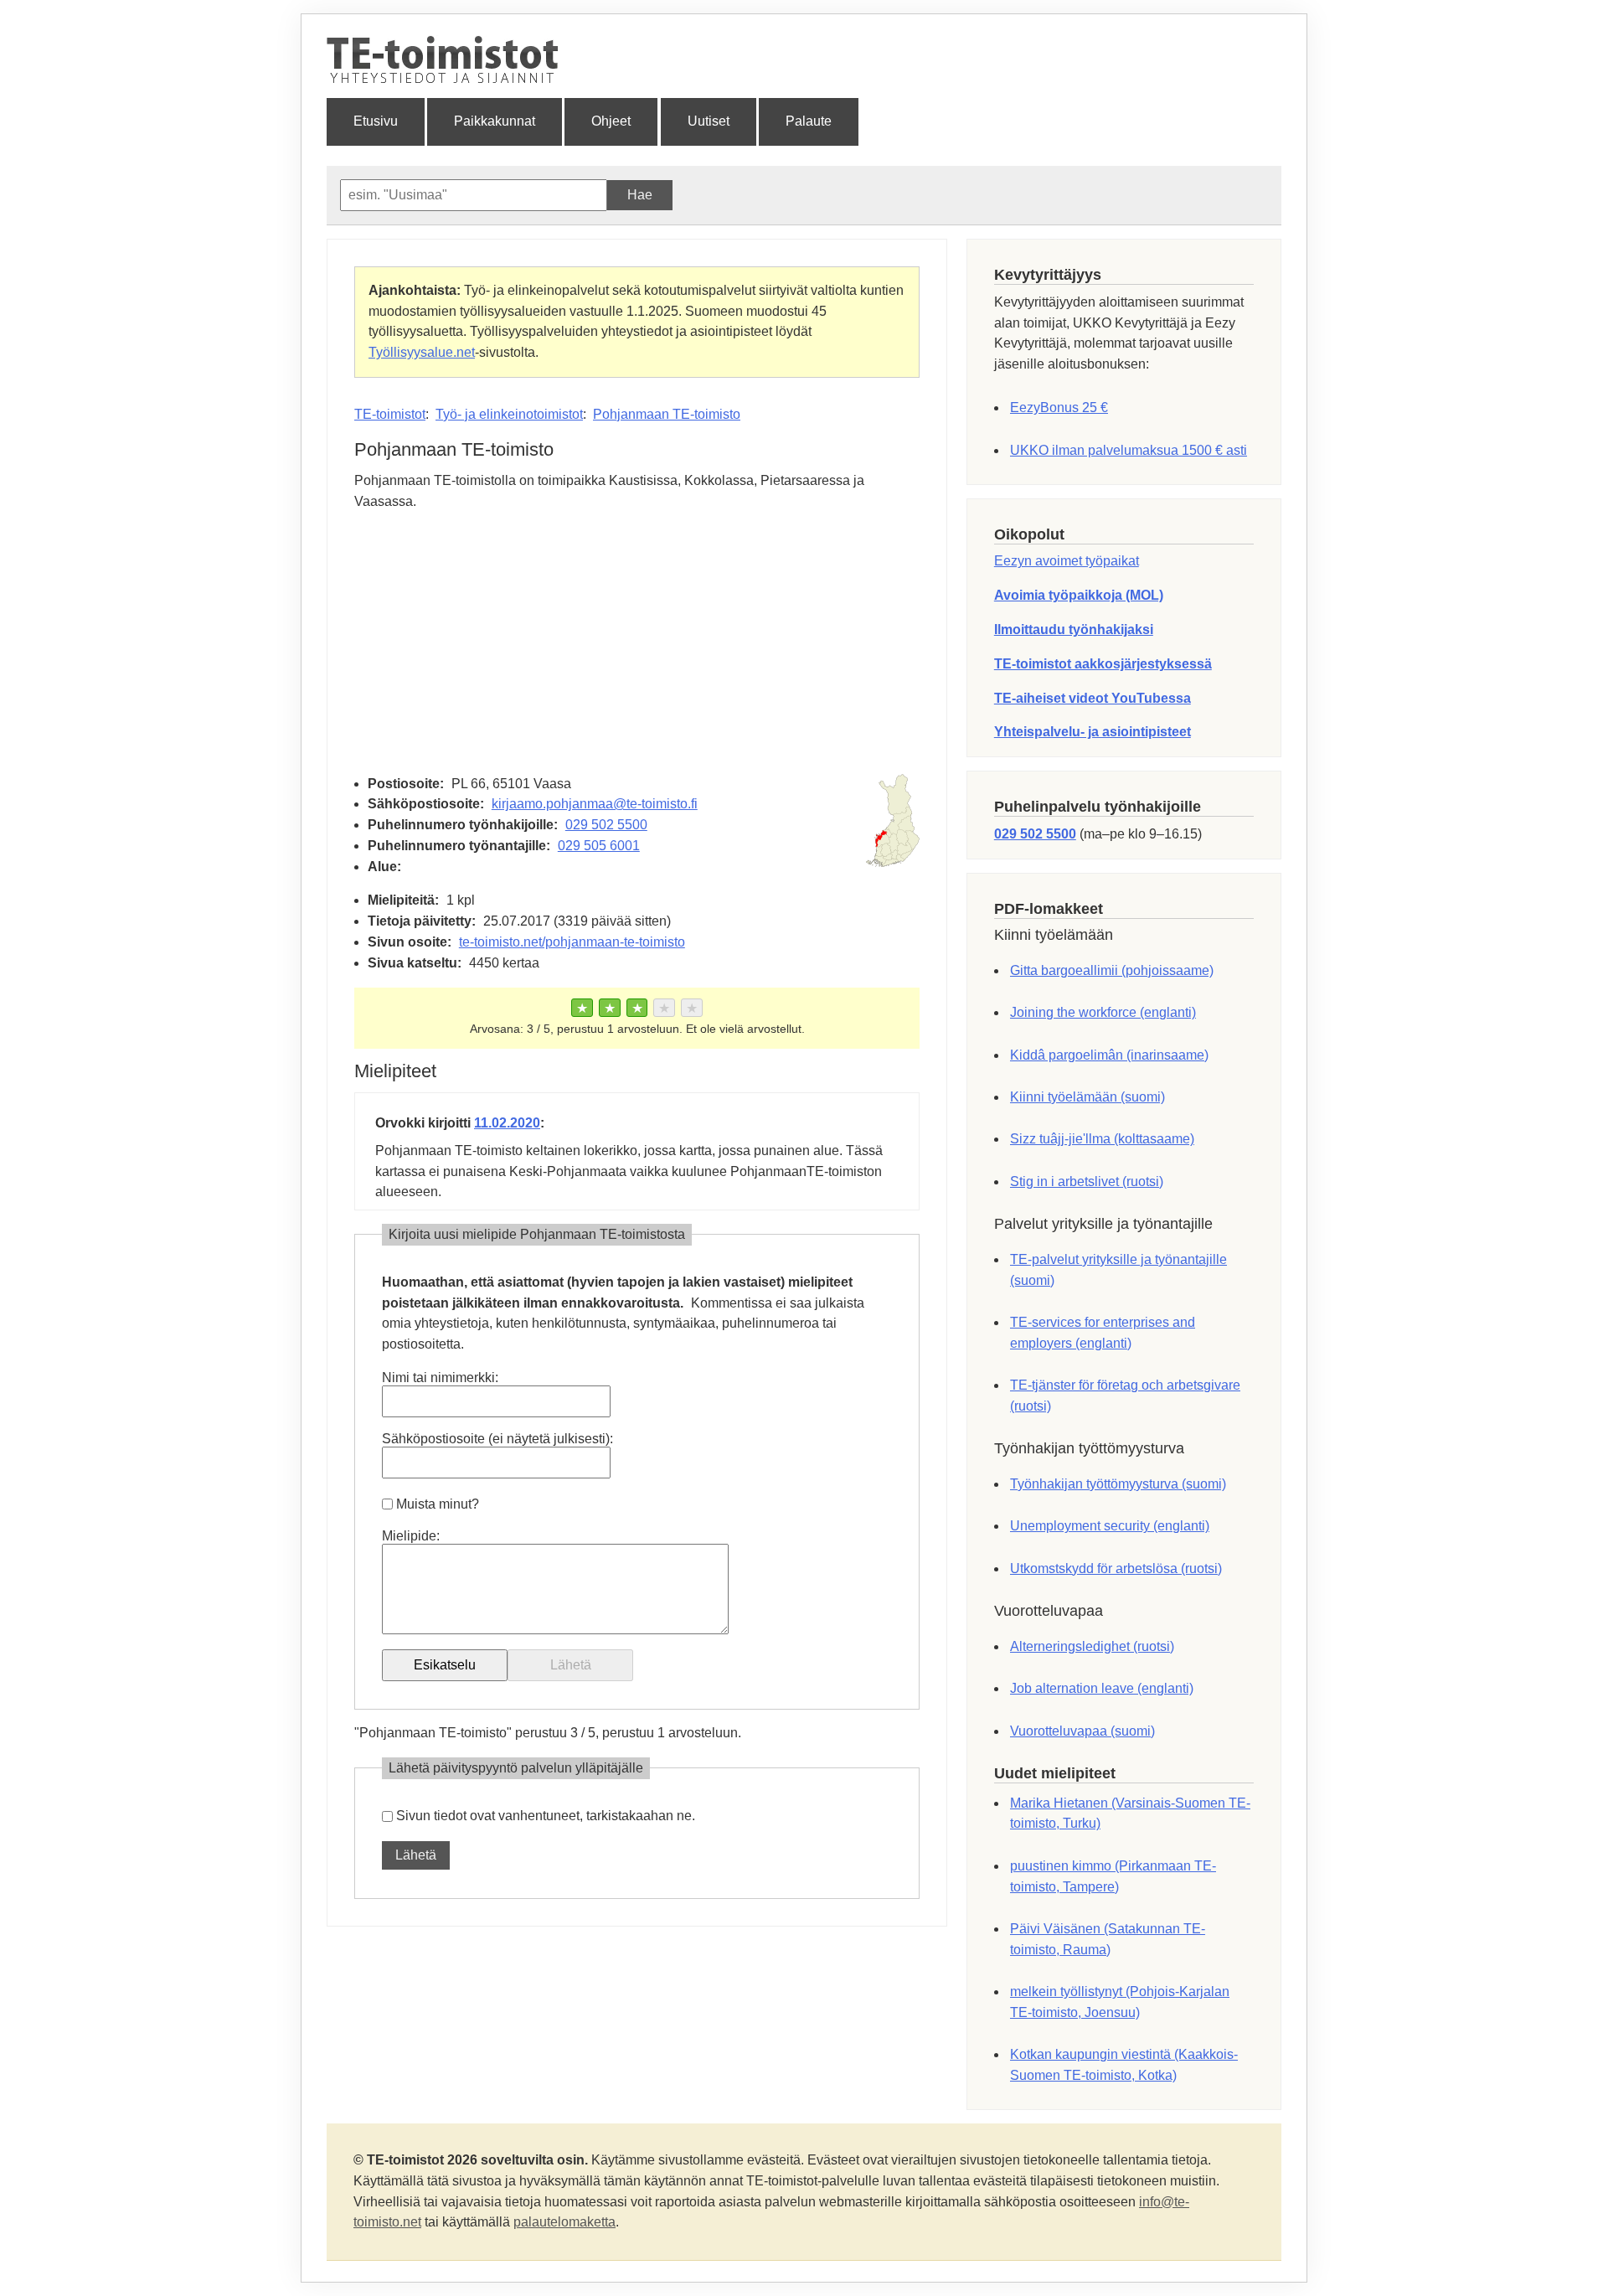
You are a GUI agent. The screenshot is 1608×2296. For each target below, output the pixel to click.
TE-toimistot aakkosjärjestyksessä (1103, 664)
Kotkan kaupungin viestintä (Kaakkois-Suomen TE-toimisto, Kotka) (1124, 2065)
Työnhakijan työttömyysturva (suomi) (1118, 1484)
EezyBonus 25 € (1059, 408)
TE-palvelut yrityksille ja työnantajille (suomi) (1118, 1270)
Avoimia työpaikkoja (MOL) (1079, 595)
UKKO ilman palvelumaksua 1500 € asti (1129, 450)
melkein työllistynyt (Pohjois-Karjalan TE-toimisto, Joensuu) (1120, 2002)
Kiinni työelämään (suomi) (1087, 1097)
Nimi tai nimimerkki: (440, 1378)
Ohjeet (611, 121)
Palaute (809, 121)
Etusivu (376, 121)
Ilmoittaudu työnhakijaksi (1074, 629)
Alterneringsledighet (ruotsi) (1092, 1646)
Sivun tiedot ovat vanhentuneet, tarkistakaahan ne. (546, 1816)
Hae (640, 195)
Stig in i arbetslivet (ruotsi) (1087, 1182)
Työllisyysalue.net (422, 352)
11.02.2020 (507, 1123)
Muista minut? (438, 1504)
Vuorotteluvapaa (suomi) (1082, 1731)
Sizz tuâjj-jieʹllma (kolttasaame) (1102, 1139)
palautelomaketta (564, 2222)
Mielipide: (411, 1536)
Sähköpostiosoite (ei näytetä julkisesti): (497, 1439)
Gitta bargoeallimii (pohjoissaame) (1112, 970)
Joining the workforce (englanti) (1103, 1012)
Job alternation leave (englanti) (1102, 1688)
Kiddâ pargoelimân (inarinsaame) (1109, 1055)
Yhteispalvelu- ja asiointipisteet (1093, 732)
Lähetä (416, 1855)
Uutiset (709, 121)
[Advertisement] (637, 643)
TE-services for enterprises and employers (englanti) (1103, 1333)
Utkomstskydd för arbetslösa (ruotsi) (1116, 1569)
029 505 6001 (599, 846)
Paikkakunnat (495, 121)
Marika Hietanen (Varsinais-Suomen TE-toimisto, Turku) (1130, 1814)
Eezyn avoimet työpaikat (1067, 561)
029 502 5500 (606, 825)
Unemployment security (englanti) (1110, 1526)
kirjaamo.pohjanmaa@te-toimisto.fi (595, 804)
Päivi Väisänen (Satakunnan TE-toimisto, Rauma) (1108, 1939)
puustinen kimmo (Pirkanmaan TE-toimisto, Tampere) (1113, 1876)
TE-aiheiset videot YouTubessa (1093, 698)
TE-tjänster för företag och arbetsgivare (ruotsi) (1125, 1396)
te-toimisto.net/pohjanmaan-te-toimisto (572, 942)
